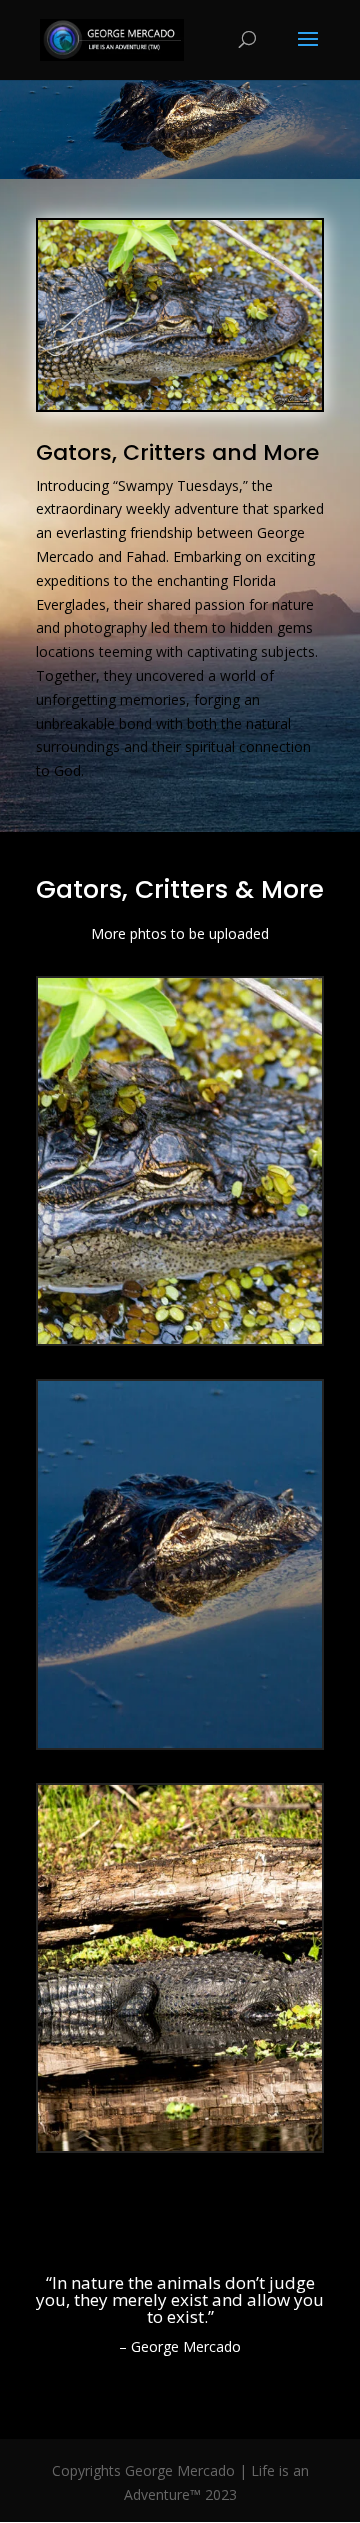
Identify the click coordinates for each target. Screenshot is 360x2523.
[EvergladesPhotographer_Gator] (180, 1338)
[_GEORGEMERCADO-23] (180, 2145)
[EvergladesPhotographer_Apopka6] (180, 1742)
